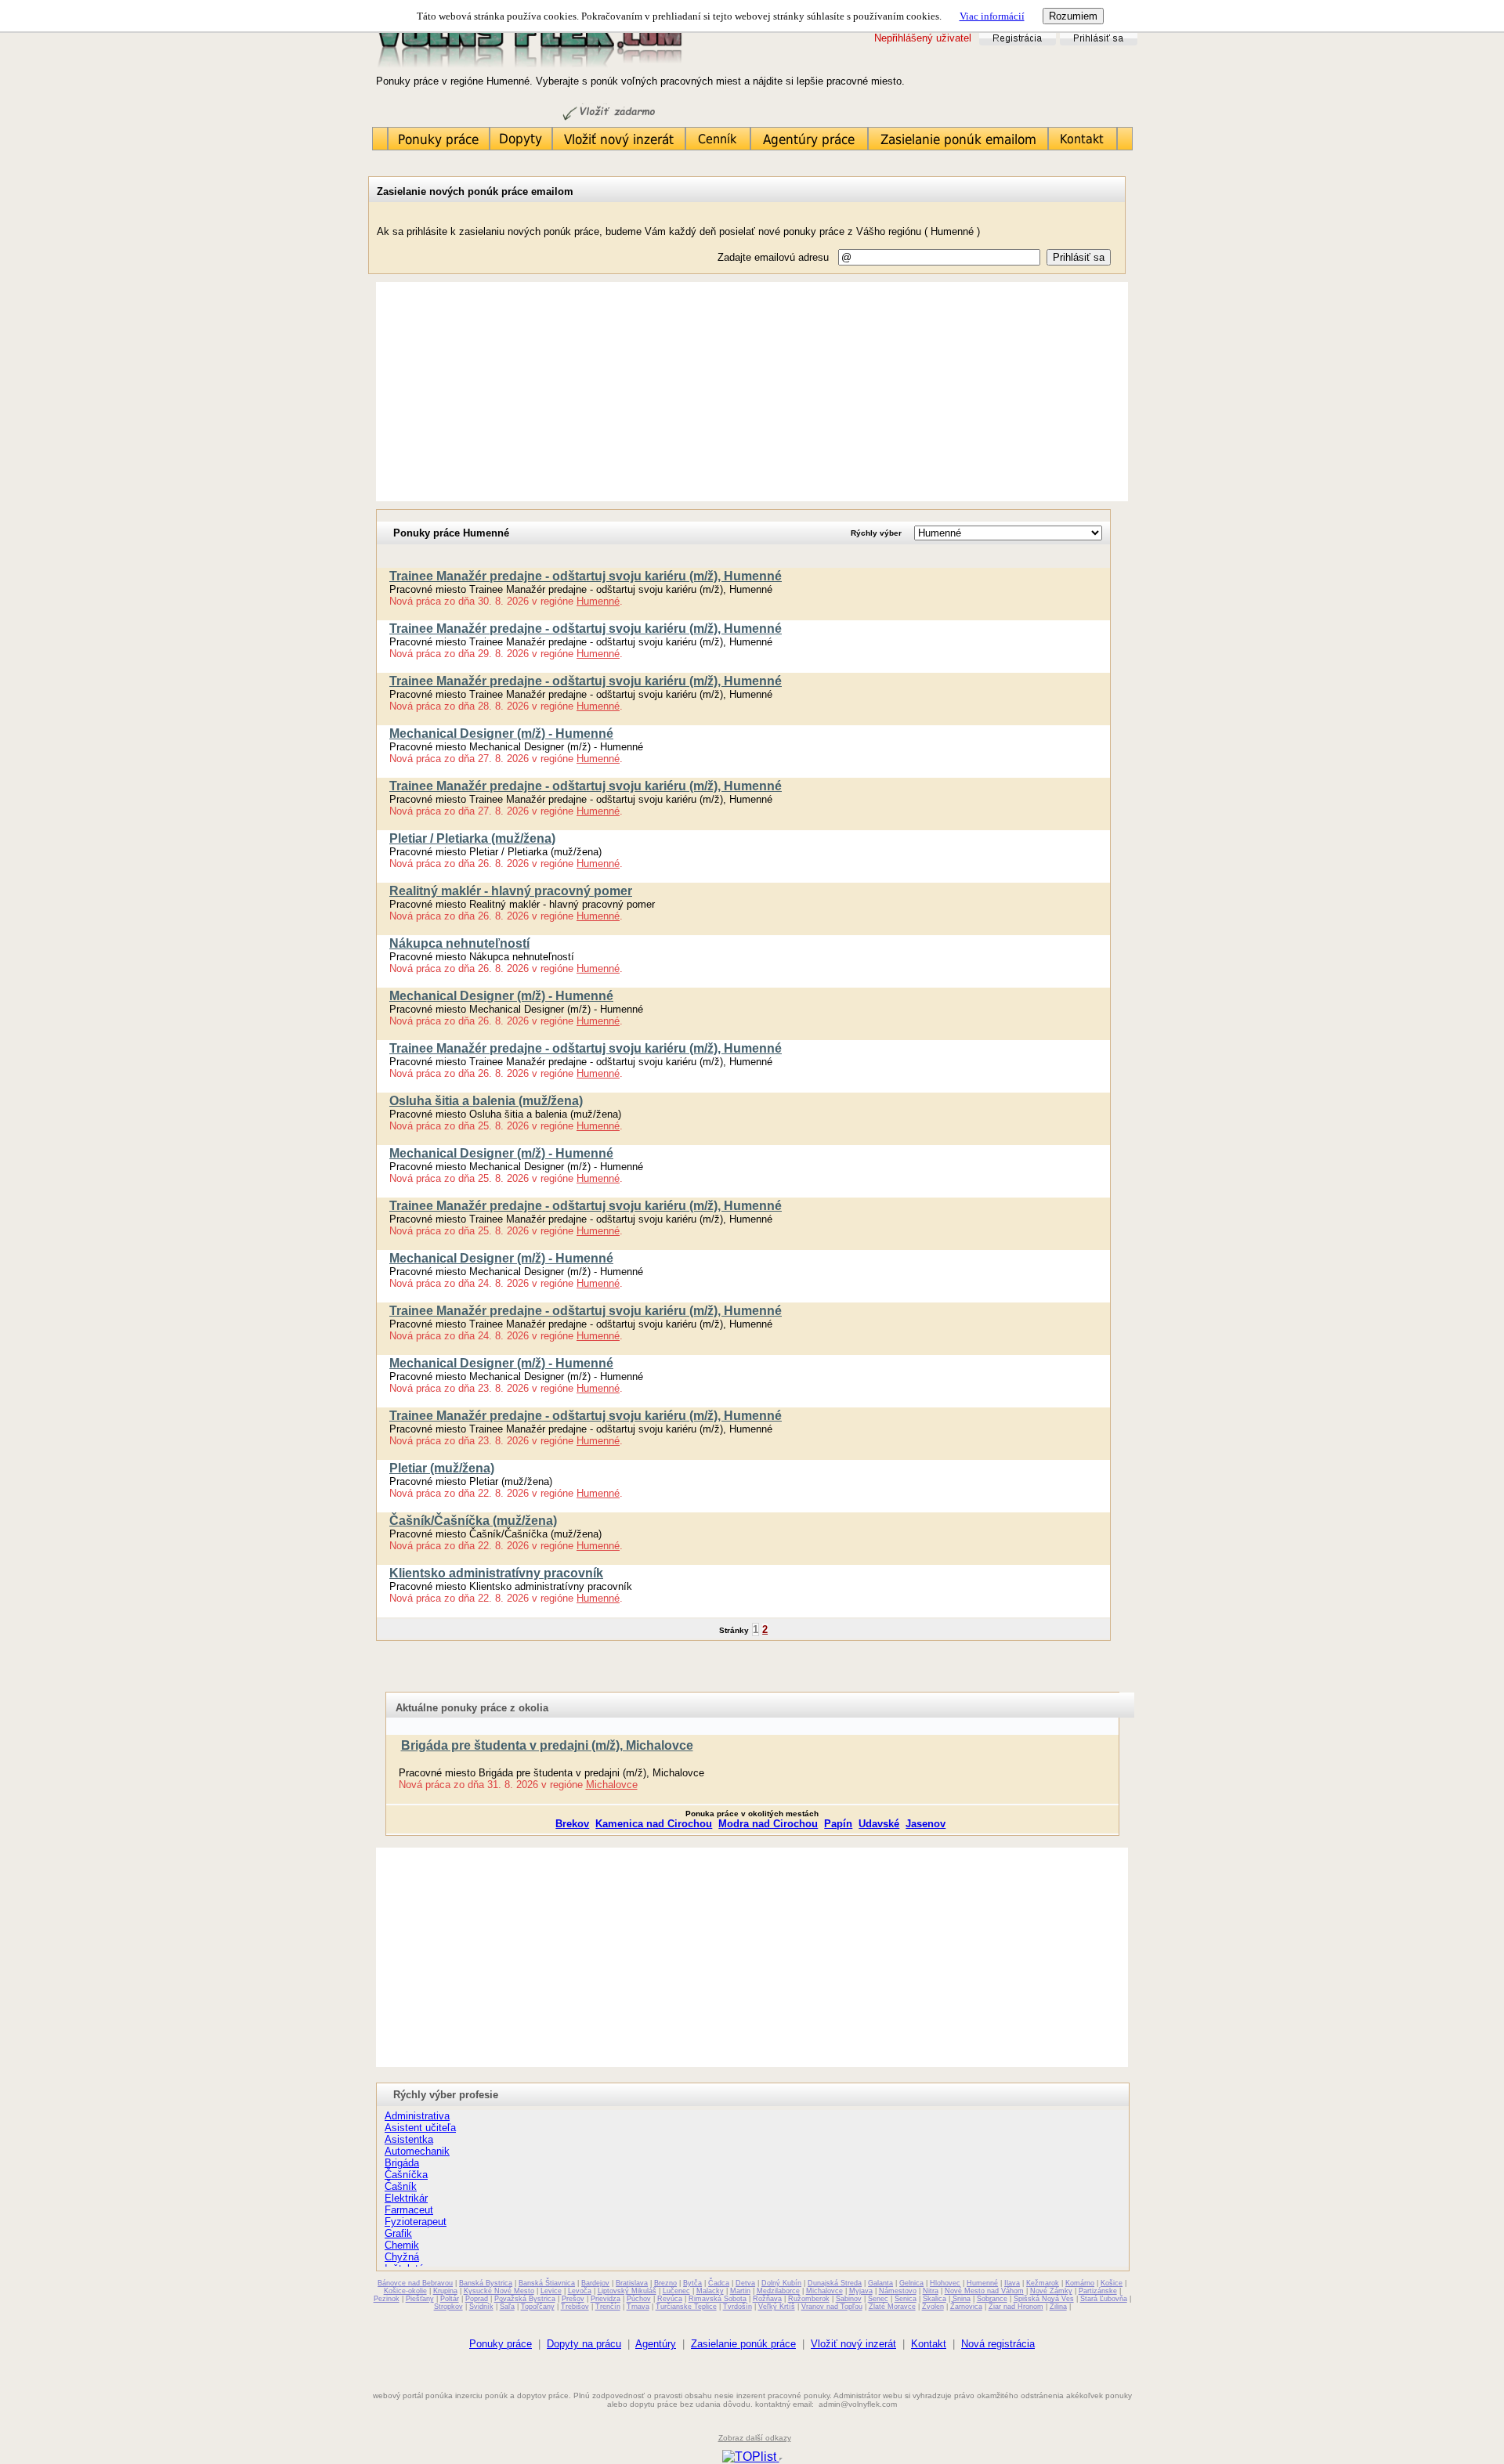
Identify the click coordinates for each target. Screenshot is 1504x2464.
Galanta (880, 2283)
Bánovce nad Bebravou (415, 2283)
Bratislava (632, 2283)
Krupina (445, 2291)
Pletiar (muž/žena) (442, 1468)
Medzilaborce (778, 2291)
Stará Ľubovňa (1104, 2299)
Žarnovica (966, 2307)
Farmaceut (409, 2210)
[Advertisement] (752, 392)
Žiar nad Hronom (1016, 2307)
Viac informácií (992, 16)
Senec (878, 2299)
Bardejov (595, 2283)
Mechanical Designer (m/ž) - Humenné (501, 733)
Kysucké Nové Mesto (499, 2291)
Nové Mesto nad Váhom (984, 2291)
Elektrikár (406, 2198)
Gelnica (911, 2283)
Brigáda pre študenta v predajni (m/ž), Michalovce (547, 1745)
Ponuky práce (501, 2344)
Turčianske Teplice (686, 2307)
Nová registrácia (998, 2344)
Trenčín (608, 2307)
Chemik (402, 2245)
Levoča (580, 2291)
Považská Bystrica (525, 2299)
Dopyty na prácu (584, 2344)
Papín (838, 1824)
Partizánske (1098, 2291)
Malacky (710, 2291)
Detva (745, 2283)
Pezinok (387, 2299)
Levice (551, 2291)
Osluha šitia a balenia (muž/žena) (486, 1101)
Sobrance (992, 2299)
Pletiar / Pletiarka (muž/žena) (472, 838)
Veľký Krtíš (777, 2307)
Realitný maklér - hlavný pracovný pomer (511, 891)
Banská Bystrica (486, 2283)
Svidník (481, 2307)
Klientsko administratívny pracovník (496, 1573)
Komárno (1080, 2283)
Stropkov (448, 2307)
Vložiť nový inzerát (853, 2344)
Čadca (719, 2283)
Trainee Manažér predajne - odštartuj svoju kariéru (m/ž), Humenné (586, 576)
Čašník (401, 2186)
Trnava (638, 2307)
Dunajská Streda (835, 2283)
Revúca (670, 2299)
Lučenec (676, 2291)
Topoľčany (538, 2307)
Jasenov (926, 1824)
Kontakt (929, 2344)
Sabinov (849, 2299)
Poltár (450, 2299)
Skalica (935, 2299)
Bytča (692, 2283)
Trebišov (575, 2307)
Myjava (861, 2291)
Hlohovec (945, 2283)
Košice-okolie (405, 2291)
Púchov (639, 2299)
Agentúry (656, 2344)
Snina (962, 2299)
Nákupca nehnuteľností (459, 943)
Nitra (931, 2291)
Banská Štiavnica (547, 2283)
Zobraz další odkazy (755, 2438)
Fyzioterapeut (416, 2222)
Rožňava (767, 2299)
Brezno (665, 2283)
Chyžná (402, 2257)
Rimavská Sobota (718, 2299)
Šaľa (507, 2307)
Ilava (1012, 2283)
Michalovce (612, 1785)
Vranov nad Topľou (832, 2307)
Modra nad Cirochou (768, 1824)
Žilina (1058, 2307)
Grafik (398, 2233)
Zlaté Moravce (892, 2307)
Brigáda (402, 2163)
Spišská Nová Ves (1044, 2299)
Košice (1112, 2283)
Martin (740, 2291)
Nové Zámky (1051, 2291)
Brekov (572, 1824)
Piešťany (420, 2299)
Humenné (598, 601)
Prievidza (606, 2299)
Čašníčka (406, 2175)
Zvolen (933, 2307)
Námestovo (898, 2291)
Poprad (477, 2299)
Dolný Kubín (781, 2283)
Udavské (879, 1824)
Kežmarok (1043, 2283)
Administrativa (417, 2116)
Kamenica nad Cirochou (654, 1824)
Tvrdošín (738, 2307)
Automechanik (417, 2151)
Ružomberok (809, 2299)
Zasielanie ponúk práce (743, 2344)
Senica (906, 2299)
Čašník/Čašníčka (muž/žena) (473, 1521)
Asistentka (409, 2139)
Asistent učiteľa (420, 2128)
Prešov (573, 2299)
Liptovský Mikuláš (627, 2291)
